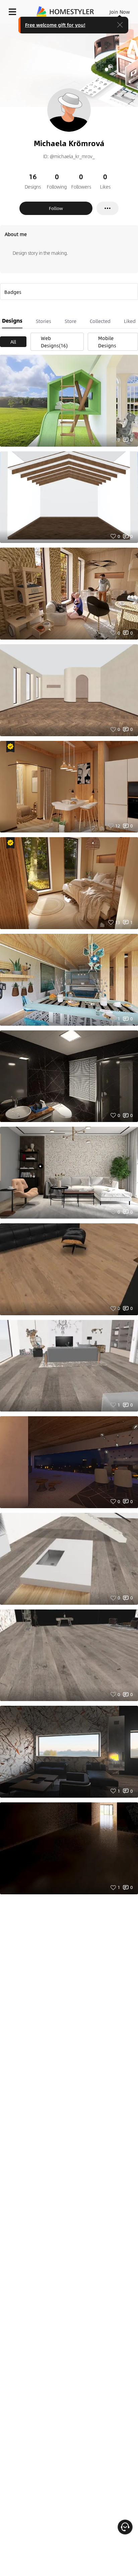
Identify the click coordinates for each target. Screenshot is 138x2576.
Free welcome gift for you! (55, 25)
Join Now (120, 12)
